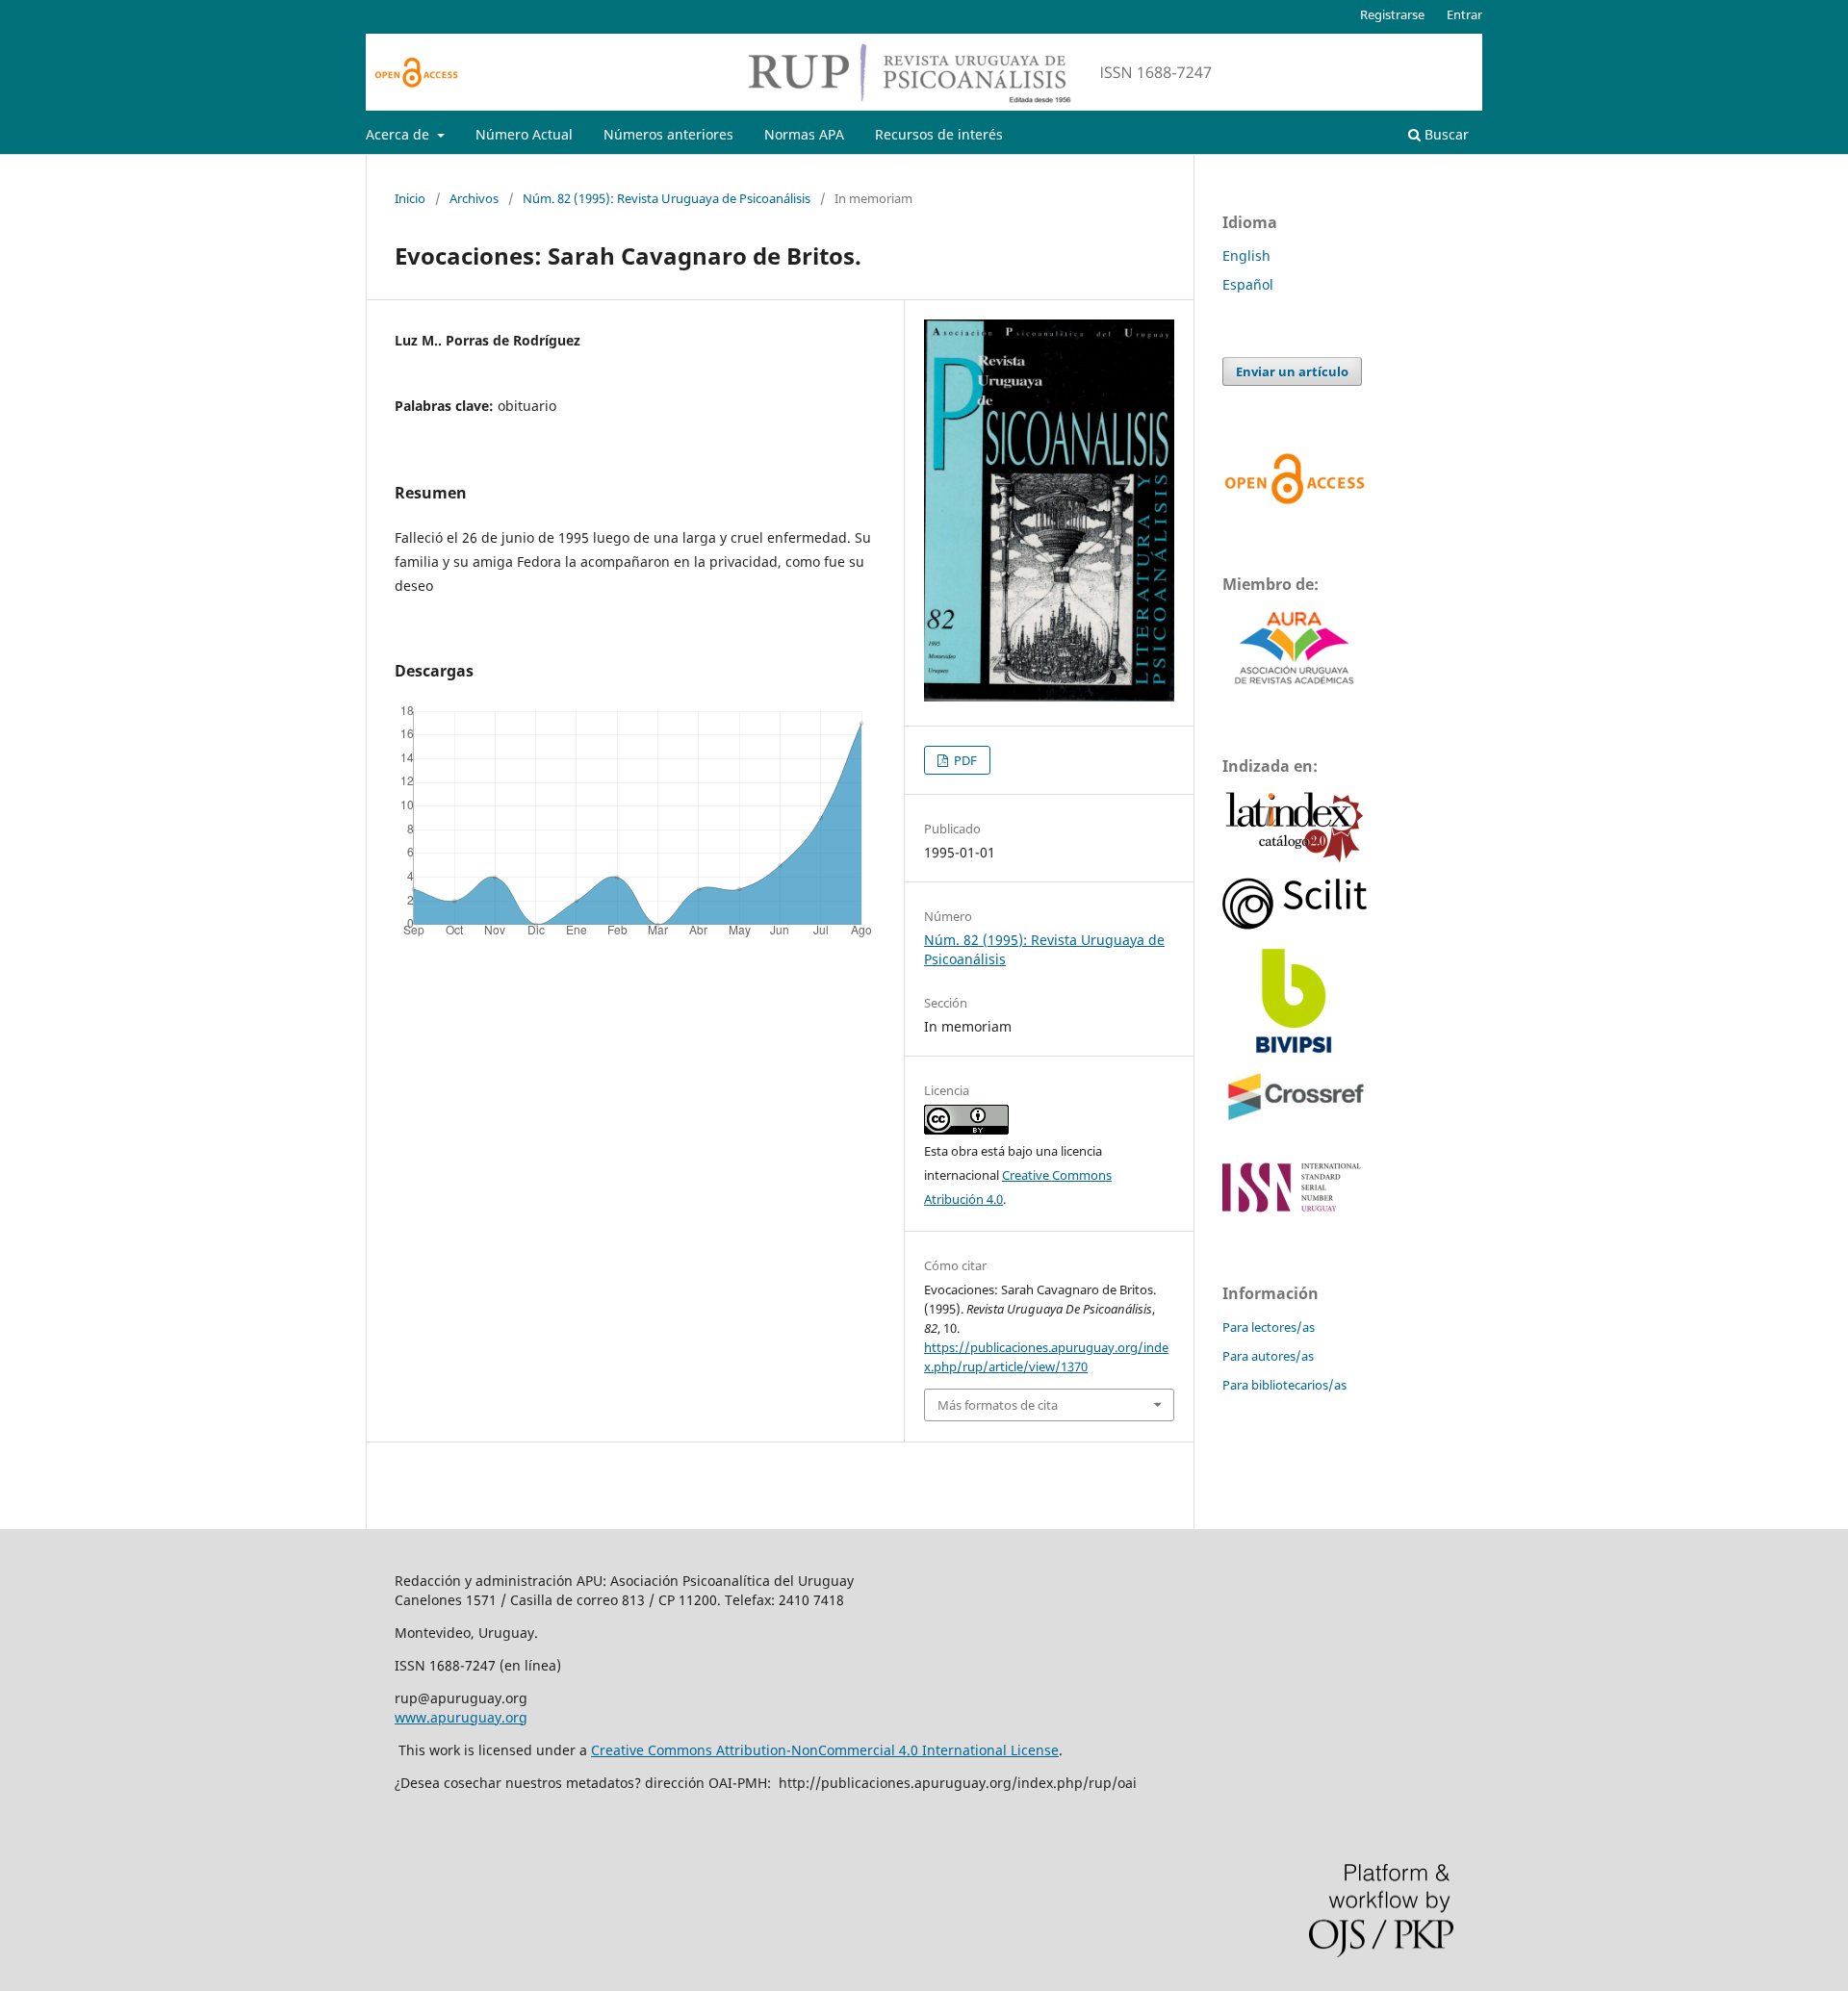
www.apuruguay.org (461, 1717)
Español (1248, 284)
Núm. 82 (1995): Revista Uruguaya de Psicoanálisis (667, 198)
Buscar (1445, 134)
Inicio (410, 198)
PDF (964, 760)
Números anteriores (668, 134)
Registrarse (1392, 14)
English (1246, 255)
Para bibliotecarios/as (1284, 1385)
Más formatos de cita (998, 1405)
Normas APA (804, 134)
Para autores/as (1268, 1356)
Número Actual (524, 134)
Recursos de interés (939, 134)
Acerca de (399, 134)
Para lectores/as (1269, 1327)
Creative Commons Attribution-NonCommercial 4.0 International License (825, 1750)
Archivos (474, 198)
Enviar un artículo (1292, 371)
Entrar (1464, 14)
